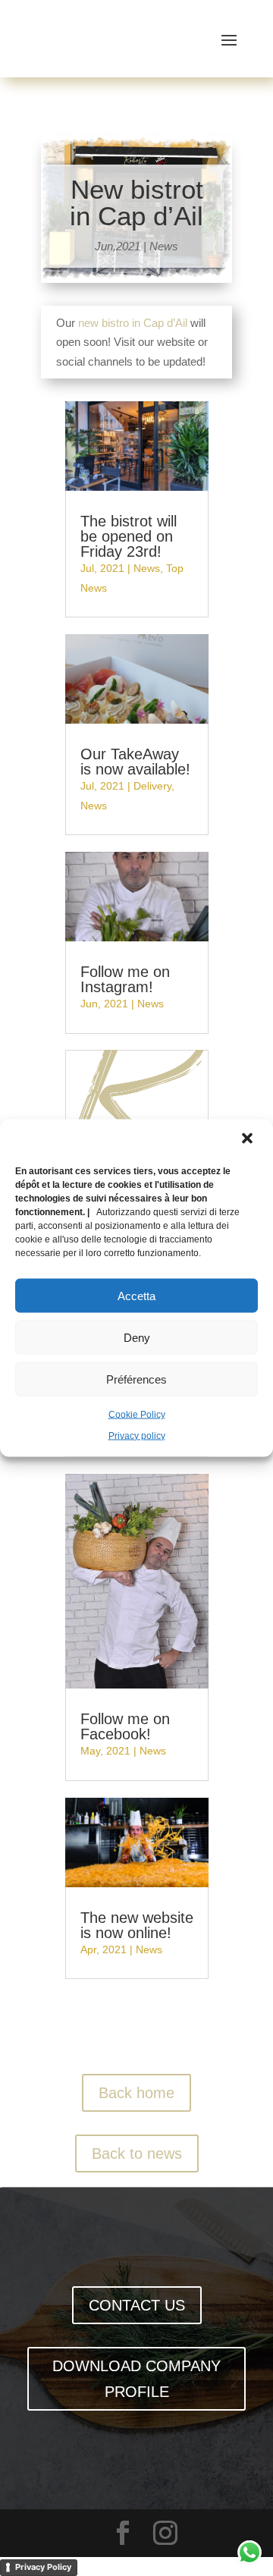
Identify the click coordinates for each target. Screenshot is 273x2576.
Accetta (136, 1295)
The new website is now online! (137, 1925)
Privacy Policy (43, 2567)
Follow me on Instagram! (125, 979)
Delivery (152, 786)
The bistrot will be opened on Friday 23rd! (129, 536)
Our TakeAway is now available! (135, 762)
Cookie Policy (137, 1415)
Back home (136, 2093)
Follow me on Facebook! (125, 1726)
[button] (249, 1140)
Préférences (136, 1379)
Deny (137, 1337)
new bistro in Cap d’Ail (133, 323)
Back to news (137, 2153)
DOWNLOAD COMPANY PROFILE (136, 2379)
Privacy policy (137, 1435)
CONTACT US (137, 2305)
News (164, 246)
